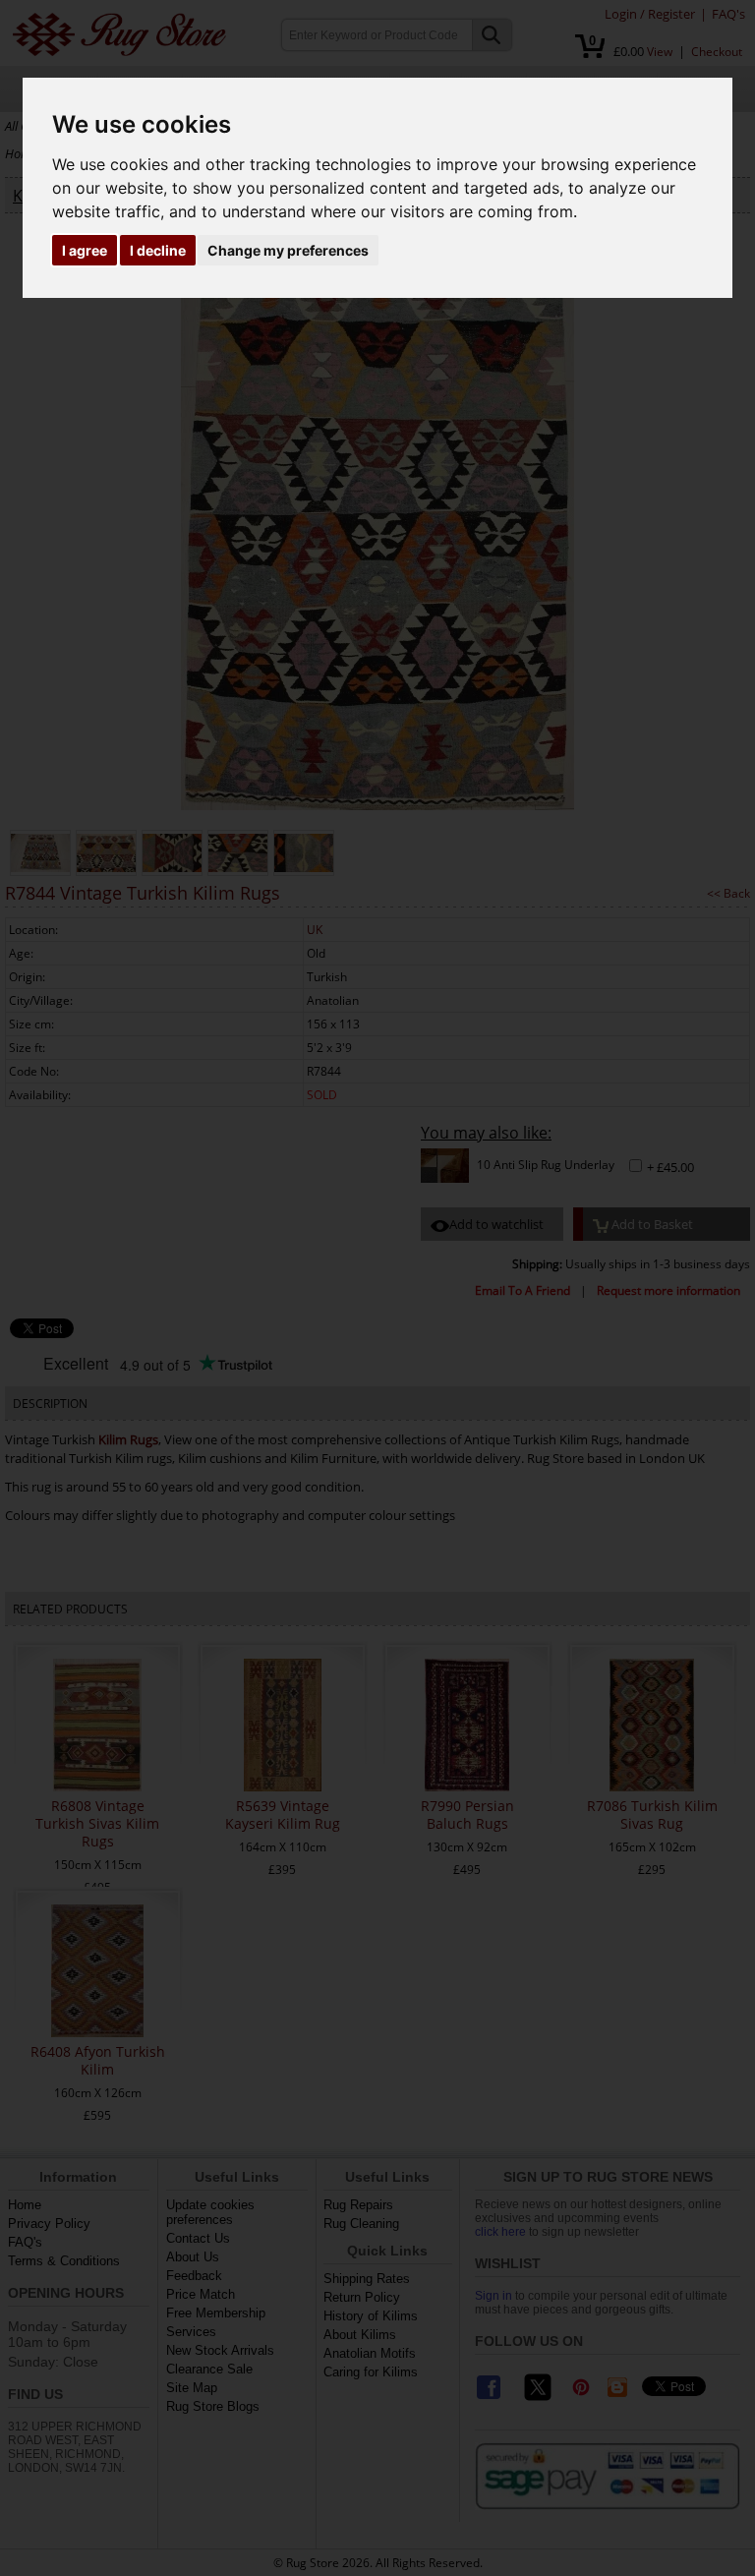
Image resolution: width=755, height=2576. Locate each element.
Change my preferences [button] (288, 250)
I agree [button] (85, 250)
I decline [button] (158, 250)
